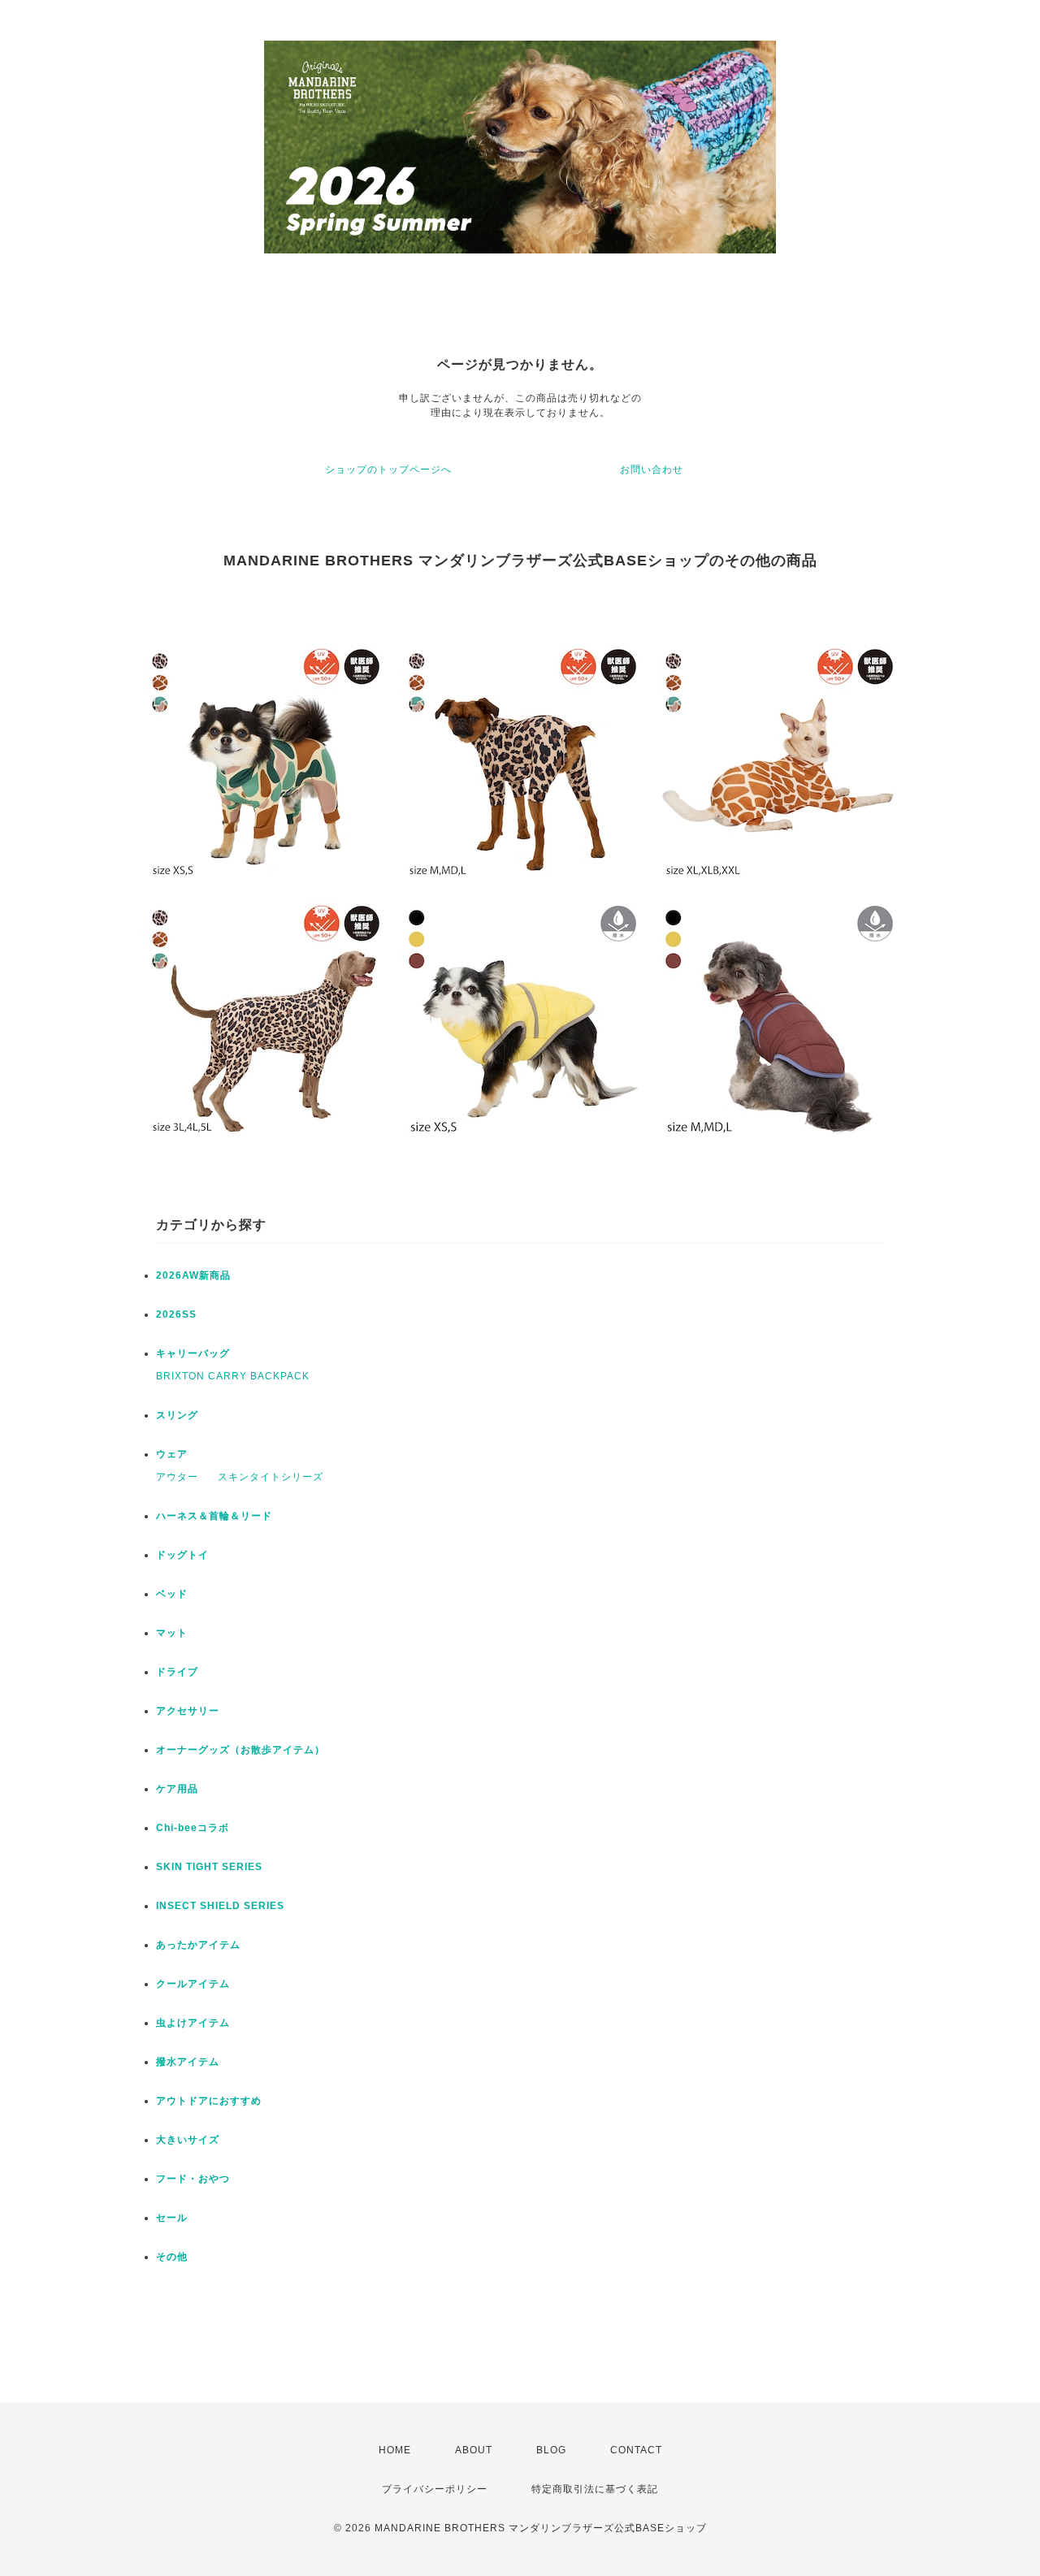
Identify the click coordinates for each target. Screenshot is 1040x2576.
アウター (177, 1477)
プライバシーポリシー (435, 2489)
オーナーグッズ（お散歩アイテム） (240, 1750)
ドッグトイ (182, 1555)
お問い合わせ (652, 470)
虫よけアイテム (193, 2023)
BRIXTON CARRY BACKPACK (233, 1376)
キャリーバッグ (193, 1353)
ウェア (172, 1454)
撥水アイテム (188, 2062)
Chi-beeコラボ (193, 1828)
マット (172, 1633)
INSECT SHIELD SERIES (220, 1906)
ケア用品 (177, 1789)
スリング (177, 1415)
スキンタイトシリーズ (271, 1477)
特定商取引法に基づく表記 (595, 2489)
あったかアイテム (198, 1945)
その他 (172, 2257)
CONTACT (636, 2450)
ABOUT (474, 2450)
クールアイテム (193, 1984)
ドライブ (177, 1672)
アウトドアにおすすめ (209, 2101)
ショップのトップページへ (388, 470)
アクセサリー (188, 1711)
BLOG (551, 2450)
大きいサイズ (188, 2140)
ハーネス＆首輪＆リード (214, 1516)
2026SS (176, 1314)
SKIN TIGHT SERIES (209, 1867)
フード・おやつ (193, 2179)
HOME (395, 2450)
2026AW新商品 (193, 1275)
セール (172, 2218)
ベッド (172, 1594)
